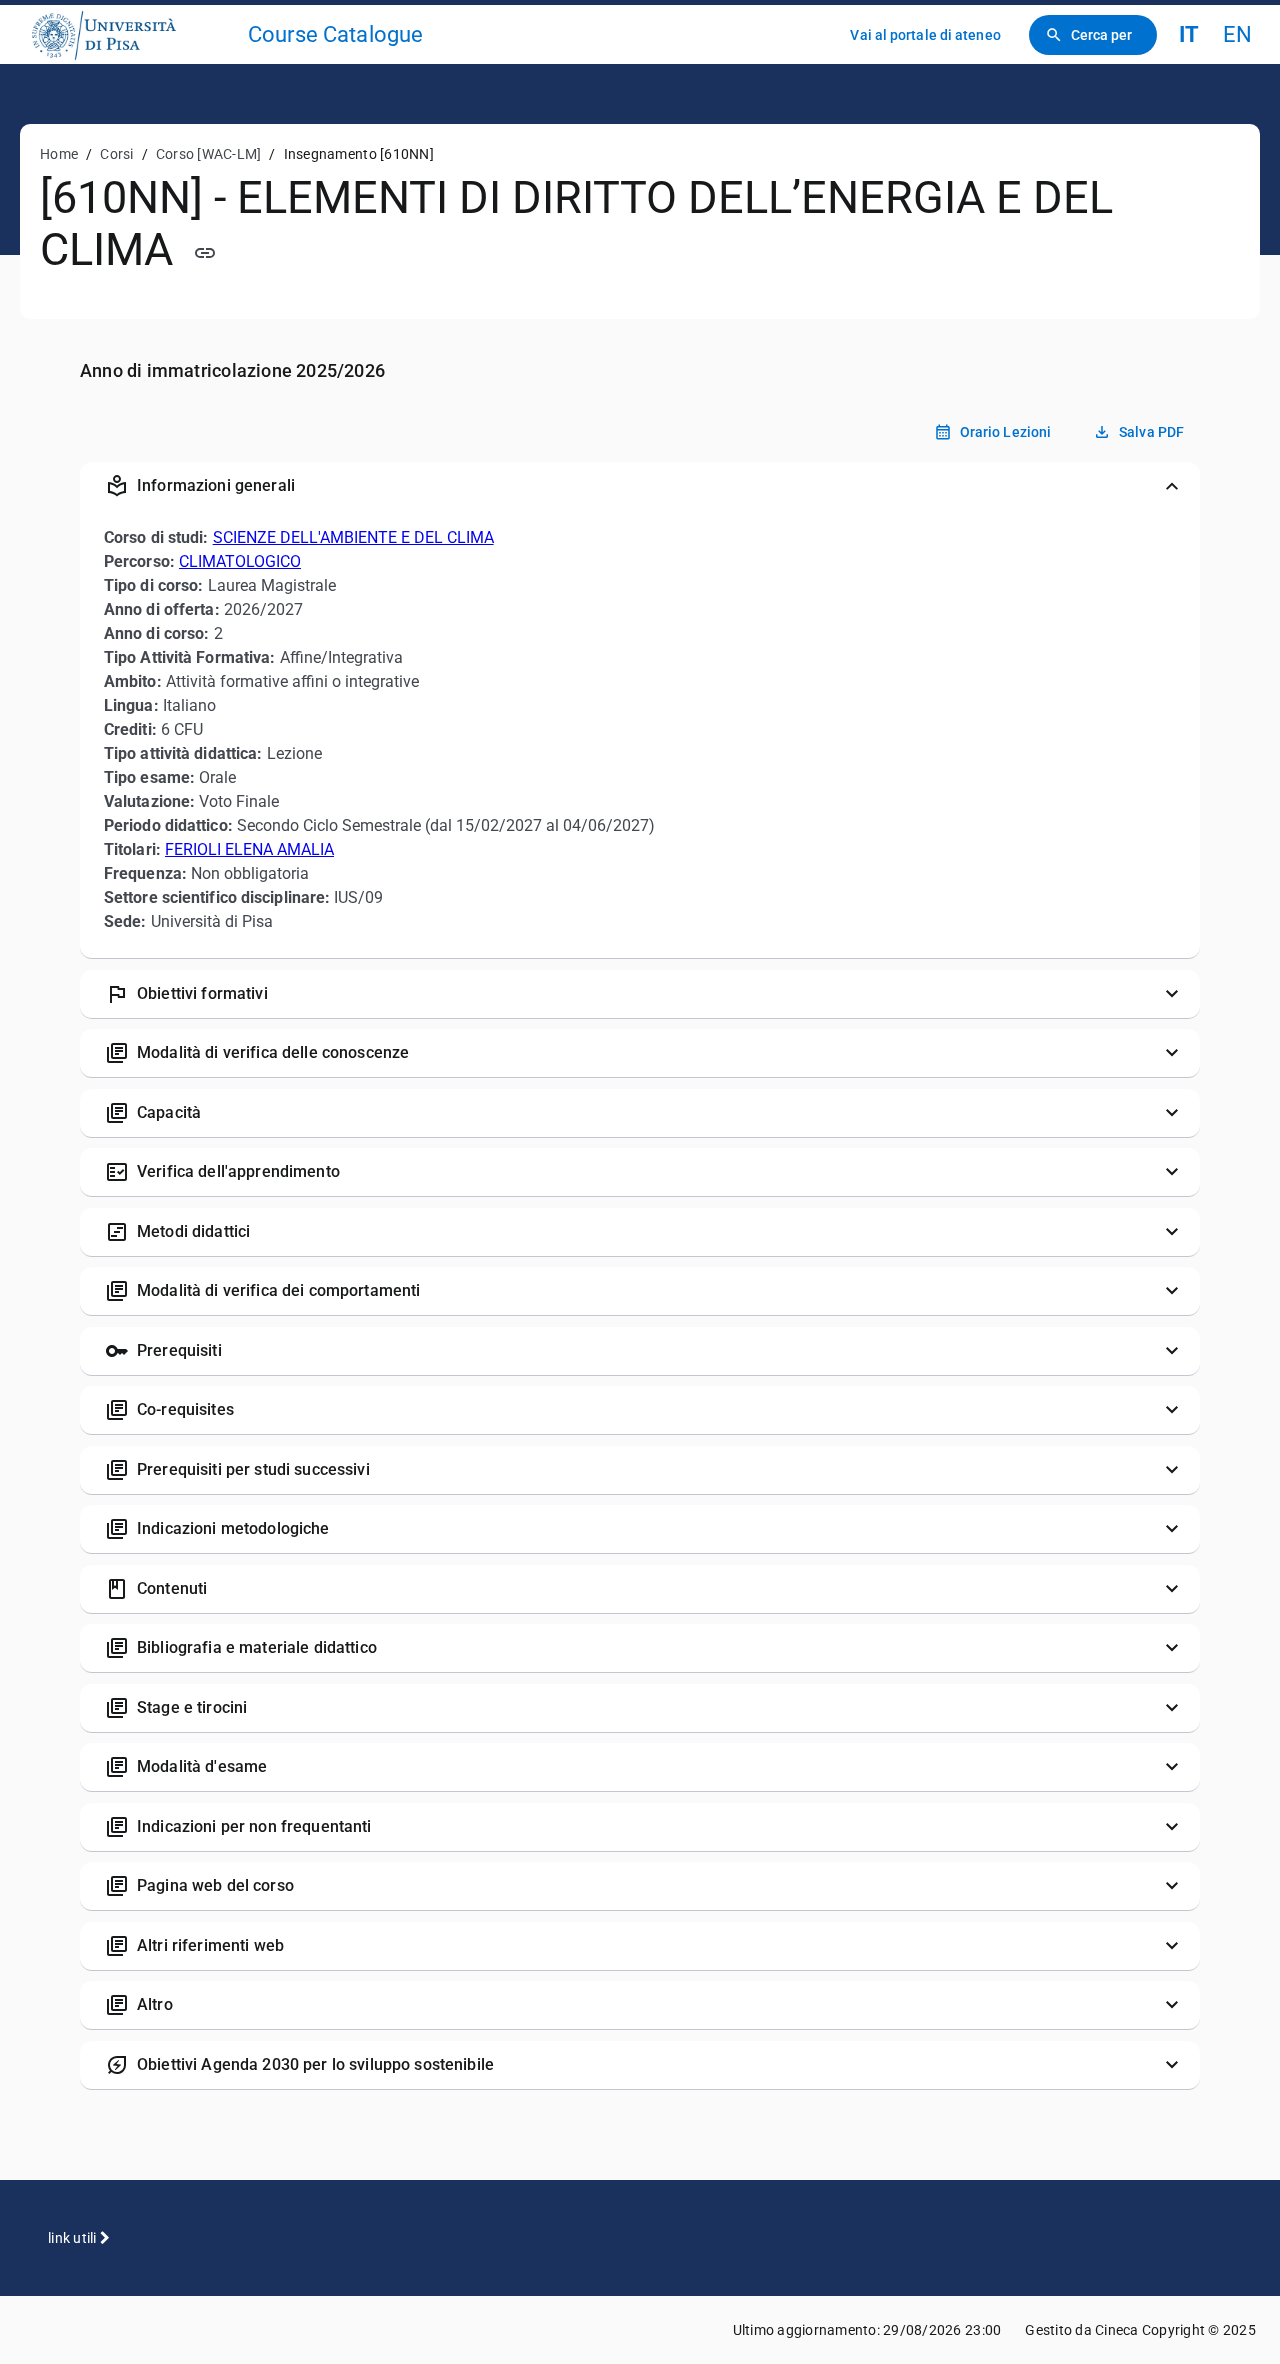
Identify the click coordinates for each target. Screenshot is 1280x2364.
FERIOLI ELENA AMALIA (249, 849)
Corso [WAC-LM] (209, 154)
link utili (74, 2238)
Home (59, 154)
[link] (132, 34)
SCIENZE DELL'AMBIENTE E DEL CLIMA (353, 537)
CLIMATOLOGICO (240, 561)
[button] (640, 486)
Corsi (116, 154)
